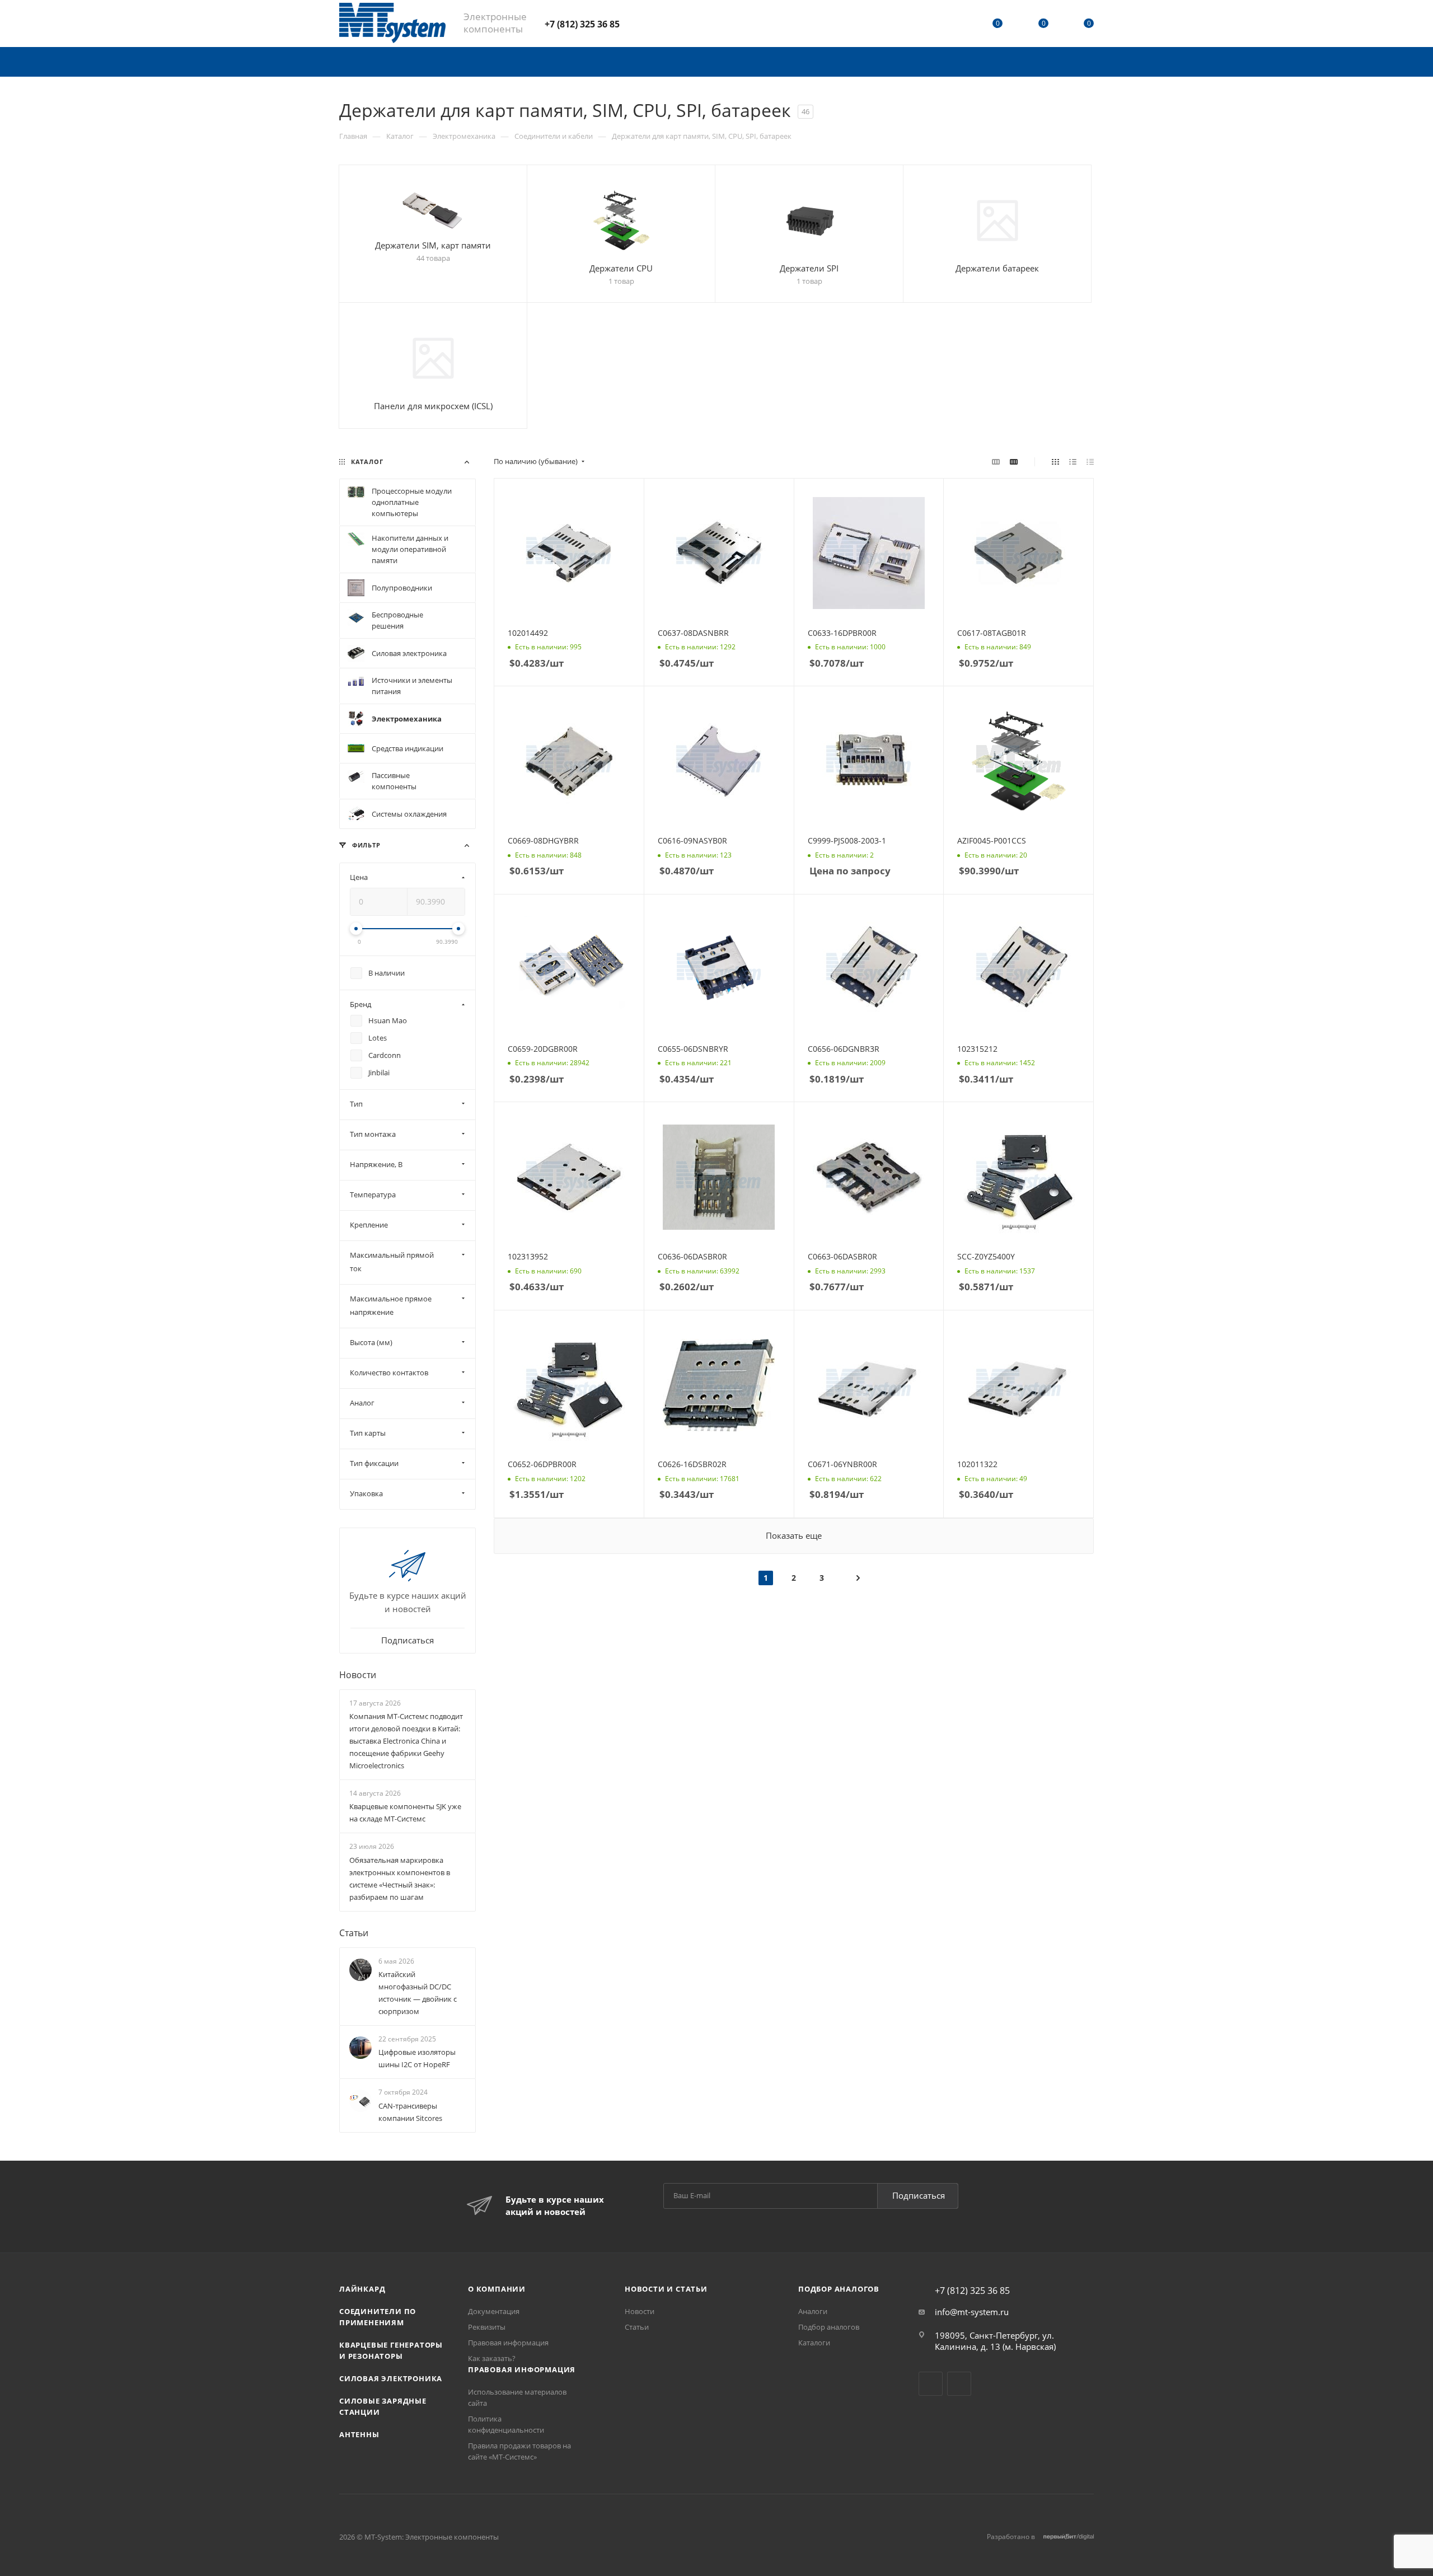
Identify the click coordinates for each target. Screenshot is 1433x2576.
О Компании (497, 2289)
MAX (669, 23)
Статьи (354, 1933)
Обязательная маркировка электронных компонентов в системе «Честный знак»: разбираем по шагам (400, 1879)
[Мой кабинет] (952, 25)
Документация (494, 2311)
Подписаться (919, 2195)
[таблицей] (1090, 461)
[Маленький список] (996, 461)
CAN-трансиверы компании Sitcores (410, 2112)
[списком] (1073, 461)
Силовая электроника (391, 2378)
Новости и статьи (666, 2289)
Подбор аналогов (839, 2289)
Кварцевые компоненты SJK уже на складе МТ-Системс (405, 1812)
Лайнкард (362, 2289)
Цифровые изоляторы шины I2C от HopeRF (417, 2058)
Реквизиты (487, 2327)
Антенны (359, 2434)
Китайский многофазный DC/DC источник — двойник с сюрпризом (418, 1993)
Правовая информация (508, 2343)
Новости (358, 1675)
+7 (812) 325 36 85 (582, 24)
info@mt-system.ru (972, 2312)
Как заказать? (492, 2358)
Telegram (640, 23)
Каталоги (814, 2343)
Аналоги (813, 2311)
